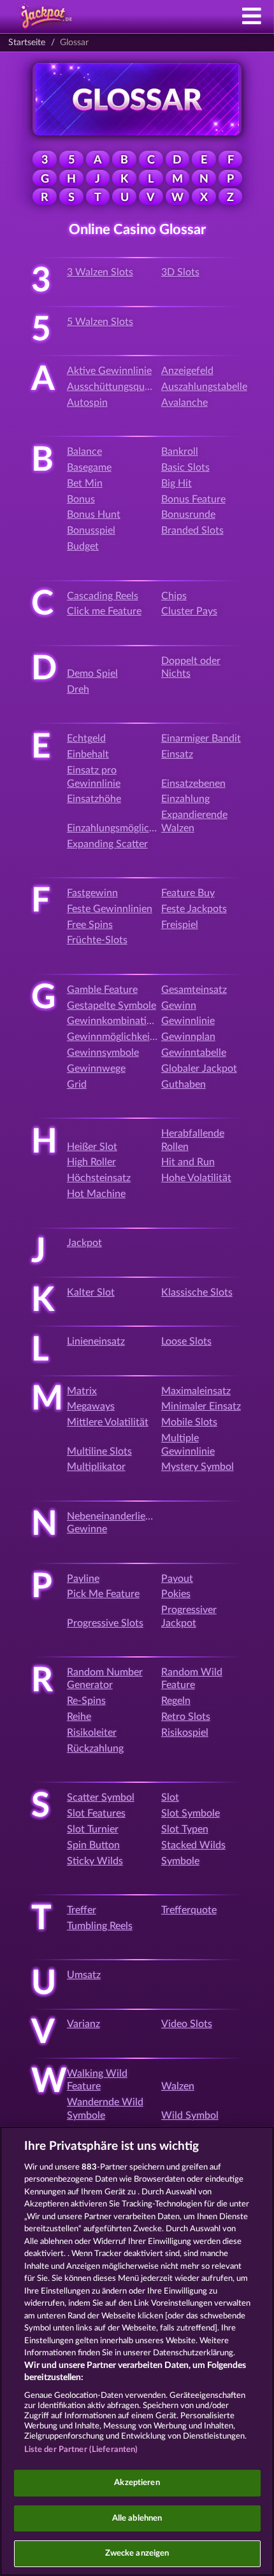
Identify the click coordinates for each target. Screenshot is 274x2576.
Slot (170, 1797)
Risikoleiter (92, 1733)
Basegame (89, 467)
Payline (83, 1579)
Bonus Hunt (94, 515)
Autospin (87, 403)
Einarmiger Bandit (201, 738)
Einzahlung (185, 799)
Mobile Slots (189, 1422)
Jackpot (84, 1243)
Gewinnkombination (112, 1021)
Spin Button (93, 1845)
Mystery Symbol (198, 1467)
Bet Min (85, 483)
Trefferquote (189, 1910)
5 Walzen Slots (100, 322)
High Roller (91, 1162)
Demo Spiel (92, 674)
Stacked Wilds (193, 1845)
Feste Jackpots (194, 909)
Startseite (27, 43)
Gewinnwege (96, 1069)
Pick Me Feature (103, 1594)
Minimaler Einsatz (201, 1406)
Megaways (91, 1406)
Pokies (176, 1594)
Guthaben (184, 1084)
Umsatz (84, 1975)
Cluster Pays (189, 611)
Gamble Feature (102, 990)
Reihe (79, 1717)
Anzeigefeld (187, 371)
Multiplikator (96, 1467)
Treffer (82, 1910)
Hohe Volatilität (196, 1178)
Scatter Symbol (101, 1797)
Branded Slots (192, 530)
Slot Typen (185, 1829)
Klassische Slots (197, 1292)
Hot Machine (96, 1194)
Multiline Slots (99, 1451)
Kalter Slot (91, 1292)
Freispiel (180, 925)
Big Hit (177, 483)
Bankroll (180, 452)
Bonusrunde (188, 515)
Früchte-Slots (97, 940)
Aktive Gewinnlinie (109, 371)
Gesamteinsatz (194, 990)
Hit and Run (188, 1162)
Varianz (83, 2024)
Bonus (81, 499)
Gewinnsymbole (103, 1053)
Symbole (180, 1861)
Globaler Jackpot (199, 1069)
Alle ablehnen (137, 2518)
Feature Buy (188, 893)
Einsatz (177, 754)
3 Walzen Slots (100, 272)
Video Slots (187, 2024)
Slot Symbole (191, 1813)
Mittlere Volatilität (108, 1422)
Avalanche (184, 403)
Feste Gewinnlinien (110, 909)
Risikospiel (185, 1733)
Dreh (78, 689)
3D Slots (180, 272)
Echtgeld (86, 738)
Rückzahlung (95, 1748)
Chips (174, 596)
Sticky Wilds (95, 1861)
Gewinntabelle (194, 1053)
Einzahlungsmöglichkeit (119, 828)
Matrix (82, 1391)
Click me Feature (104, 611)
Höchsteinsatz (99, 1178)
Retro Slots (186, 1717)
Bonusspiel (91, 530)
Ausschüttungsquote (113, 387)
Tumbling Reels (100, 1926)
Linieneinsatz (96, 1341)
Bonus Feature (193, 499)
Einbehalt (88, 754)
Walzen (178, 2086)
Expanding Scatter (107, 844)
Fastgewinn (92, 893)
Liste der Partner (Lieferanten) (81, 2450)
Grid (77, 1084)
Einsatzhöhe (94, 799)
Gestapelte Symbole (112, 1006)
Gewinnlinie (188, 1021)
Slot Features (96, 1813)
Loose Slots (186, 1341)
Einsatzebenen (193, 784)
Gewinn (179, 1006)
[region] (137, 2351)
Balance (84, 452)
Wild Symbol (190, 2116)
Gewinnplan (188, 1037)
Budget (83, 546)
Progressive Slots (105, 1623)
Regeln (176, 1701)
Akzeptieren (137, 2483)
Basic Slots (185, 467)
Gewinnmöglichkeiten (116, 1037)
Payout (177, 1579)
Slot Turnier (93, 1829)
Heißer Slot (92, 1147)
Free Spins (90, 925)
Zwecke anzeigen (137, 2553)
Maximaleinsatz (196, 1391)
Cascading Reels (103, 596)
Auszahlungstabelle (204, 387)
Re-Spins (86, 1701)
